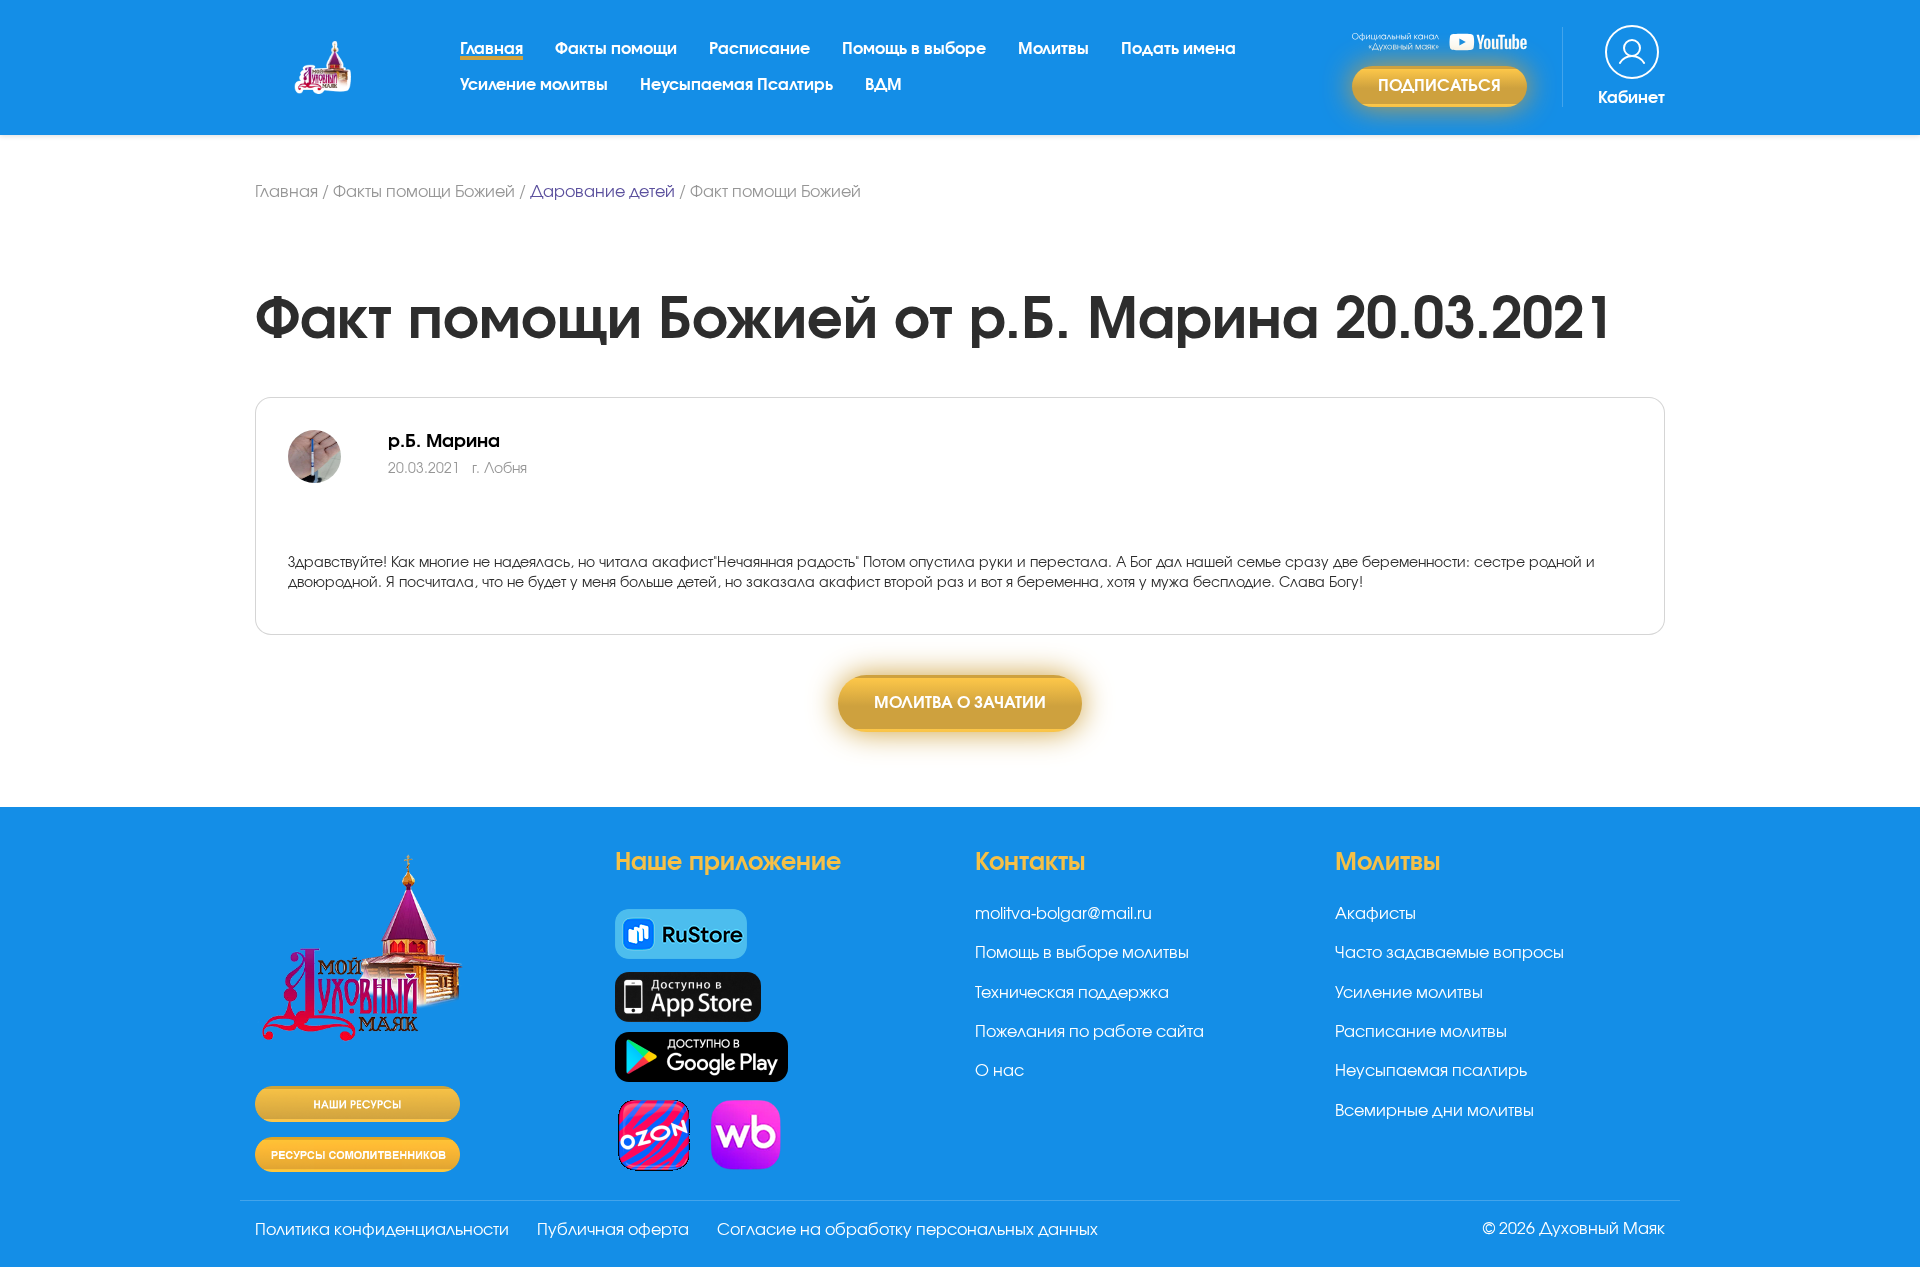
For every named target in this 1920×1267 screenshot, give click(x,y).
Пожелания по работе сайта (1089, 1032)
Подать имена (1178, 49)
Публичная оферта (613, 1230)
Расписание (759, 49)
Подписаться (1439, 86)
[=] (338, 480)
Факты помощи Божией (424, 192)
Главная (491, 49)
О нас (999, 1071)
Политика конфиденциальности (382, 1230)
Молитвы (1053, 49)
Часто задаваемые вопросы (1449, 953)
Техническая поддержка (1072, 993)
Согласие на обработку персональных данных (907, 1230)
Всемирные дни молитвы (1434, 1111)
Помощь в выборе (914, 49)
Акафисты (1375, 914)
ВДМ (883, 85)
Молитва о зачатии (960, 703)
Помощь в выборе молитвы (1082, 953)
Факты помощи (616, 49)
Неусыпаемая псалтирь (1431, 1071)
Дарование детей (602, 192)
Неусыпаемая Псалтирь (736, 85)
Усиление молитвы (534, 85)
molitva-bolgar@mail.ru (1063, 914)
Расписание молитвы (1421, 1032)
